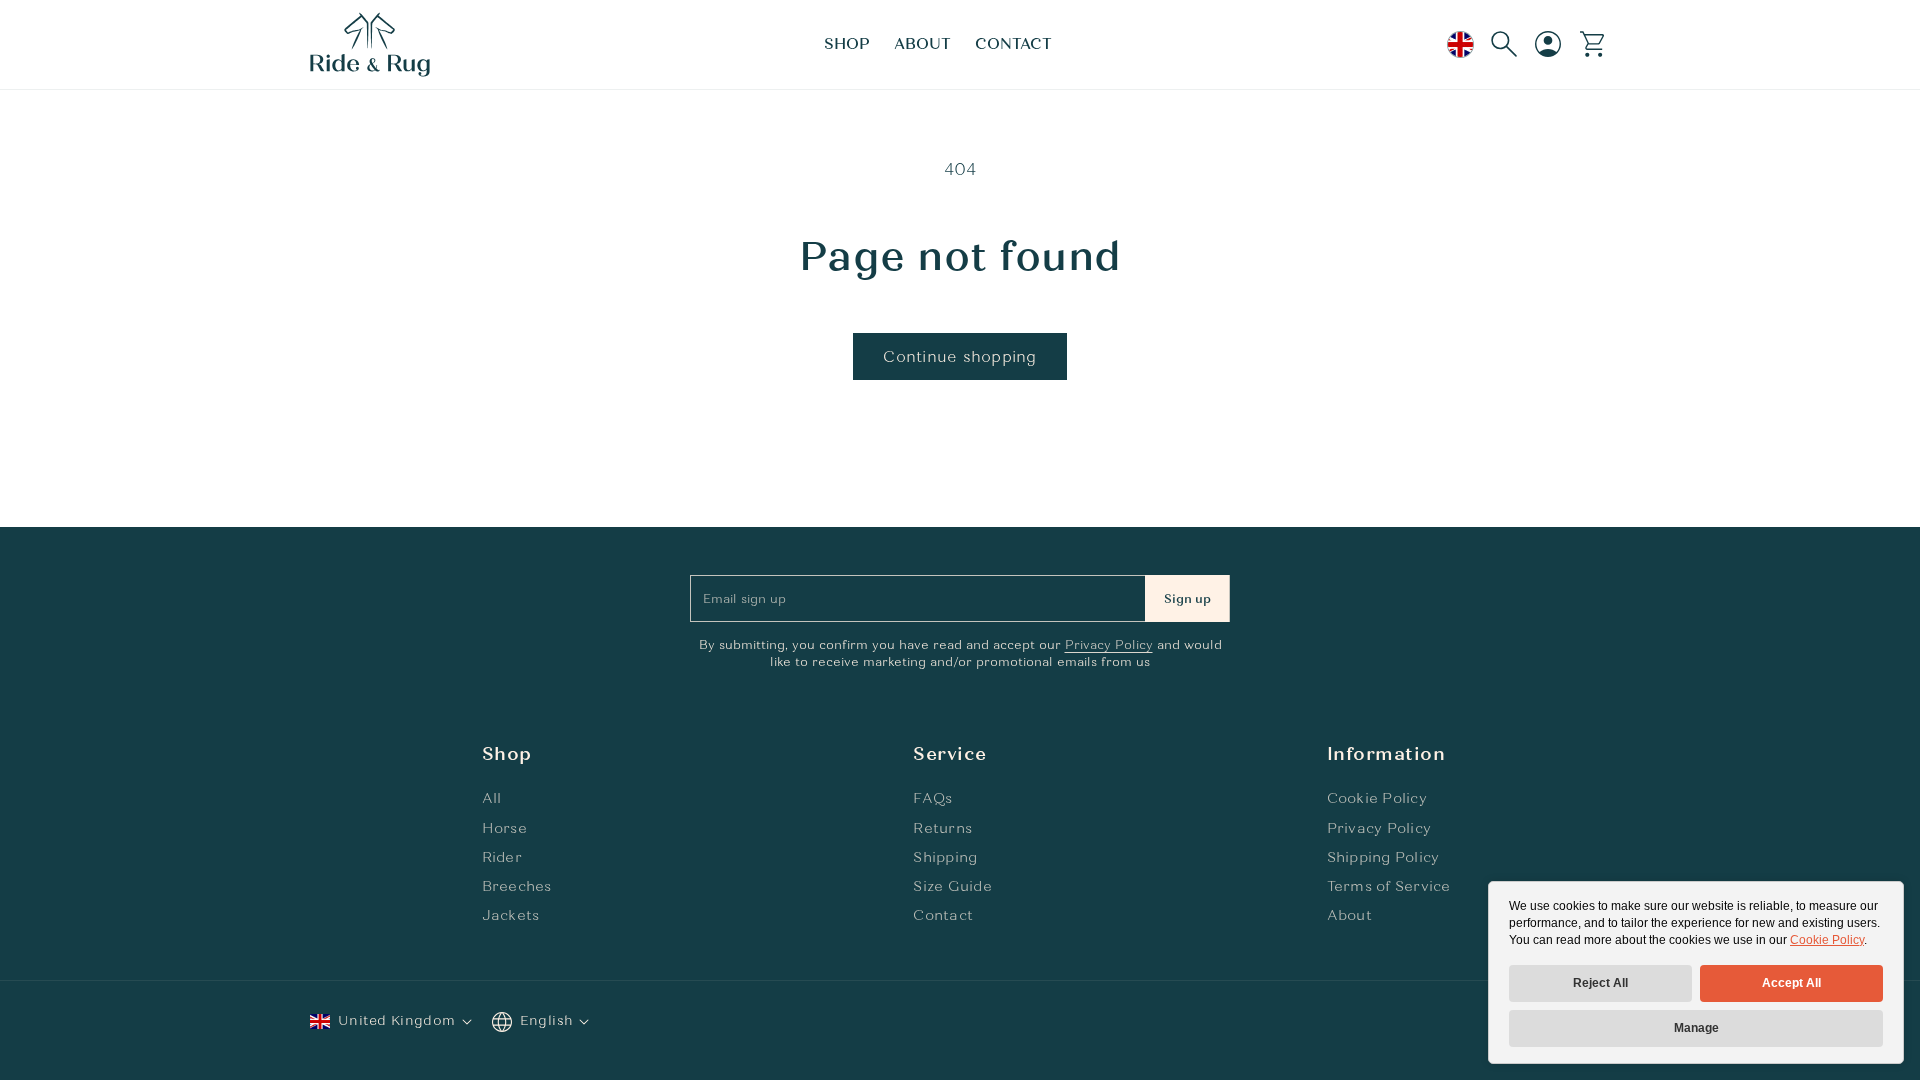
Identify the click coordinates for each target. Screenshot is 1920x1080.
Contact (943, 915)
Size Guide (952, 886)
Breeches (517, 886)
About (1349, 915)
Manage (1696, 1028)
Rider (502, 857)
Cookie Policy (1827, 940)
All (492, 798)
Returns (942, 828)
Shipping (945, 857)
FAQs (932, 798)
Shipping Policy (1383, 857)
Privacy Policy (1109, 645)
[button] (847, 45)
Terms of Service (1389, 886)
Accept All (1791, 983)
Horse (504, 828)
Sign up (1187, 599)
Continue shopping (959, 357)
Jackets (511, 915)
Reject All (1600, 983)
